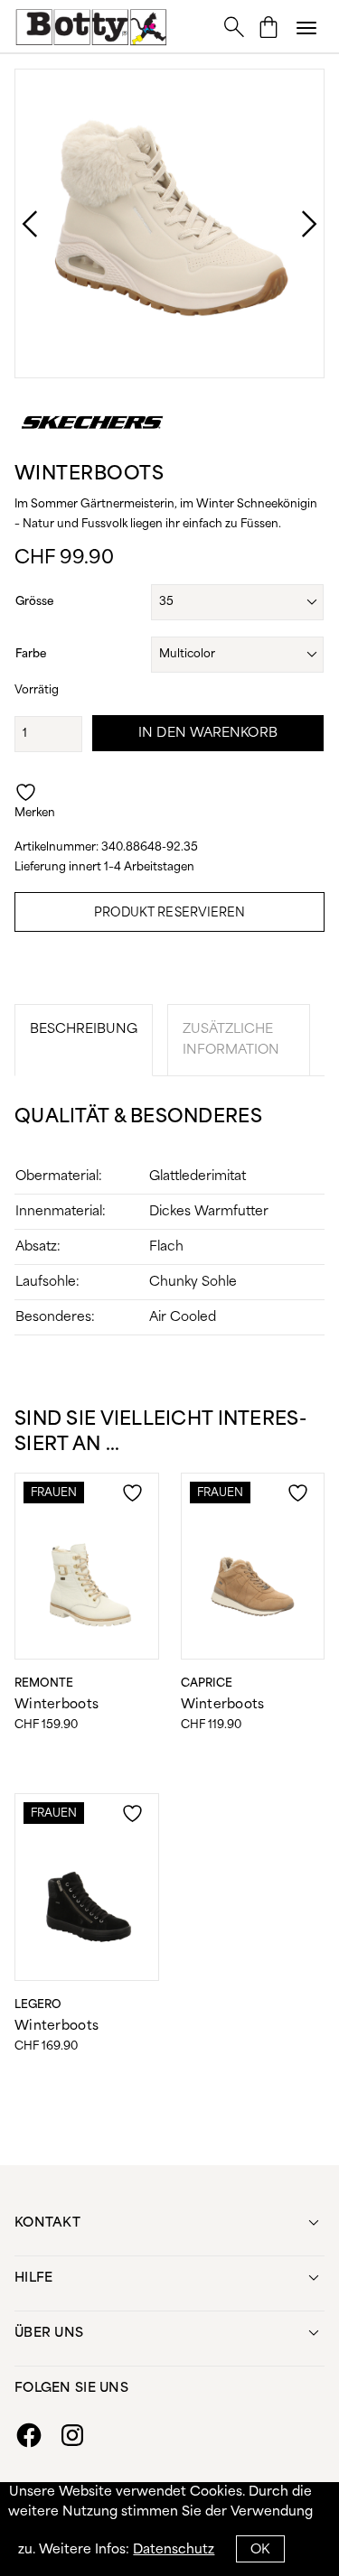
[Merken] (135, 1503)
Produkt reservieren (170, 913)
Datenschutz (174, 2550)
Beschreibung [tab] (84, 1029)
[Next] (291, 224)
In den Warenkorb (208, 733)
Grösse (34, 602)
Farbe (31, 654)
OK (260, 2550)
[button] (306, 27)
